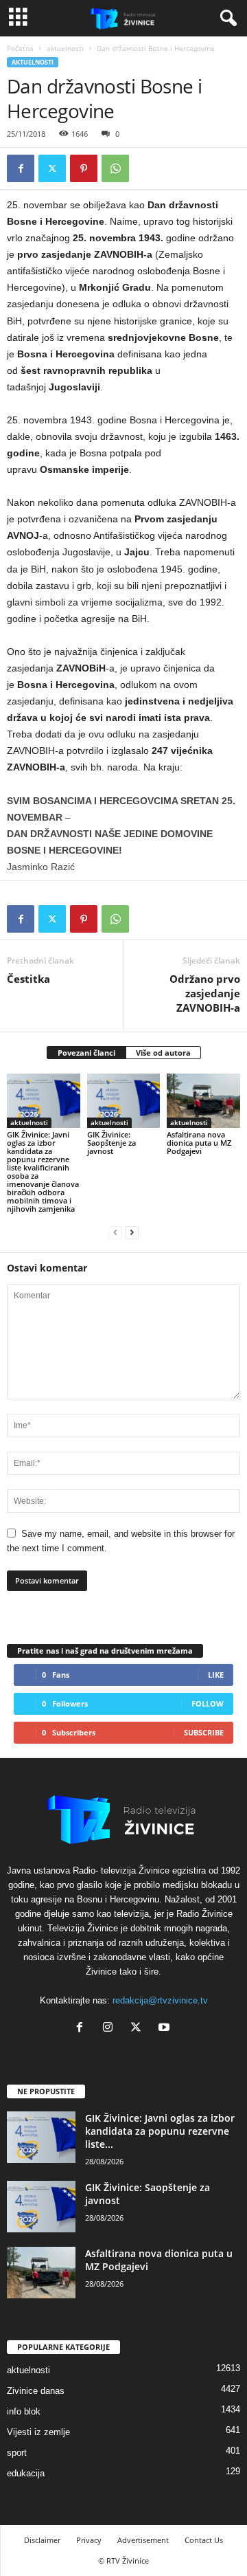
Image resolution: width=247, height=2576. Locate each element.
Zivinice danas (36, 2391)
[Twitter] (52, 168)
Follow (208, 1703)
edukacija (26, 2473)
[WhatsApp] (115, 168)
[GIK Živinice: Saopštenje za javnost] (124, 1101)
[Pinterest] (84, 168)
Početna (20, 48)
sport (17, 2453)
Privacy (89, 2540)
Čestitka (28, 979)
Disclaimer (42, 2540)
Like (216, 1675)
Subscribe (204, 1732)
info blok (24, 2411)
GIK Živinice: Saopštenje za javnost (111, 1143)
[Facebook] (21, 168)
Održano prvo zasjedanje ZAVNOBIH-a (205, 993)
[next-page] (132, 1232)
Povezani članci (86, 1053)
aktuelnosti (65, 48)
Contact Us (204, 2540)
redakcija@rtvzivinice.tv (160, 2000)
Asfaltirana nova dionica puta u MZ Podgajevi (199, 1143)
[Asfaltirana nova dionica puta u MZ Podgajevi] (203, 1101)
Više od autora (163, 1053)
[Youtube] (166, 2029)
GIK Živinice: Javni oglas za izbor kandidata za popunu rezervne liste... (160, 2131)
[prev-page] (115, 1232)
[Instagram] (111, 2029)
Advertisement (143, 2540)
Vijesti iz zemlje (38, 2432)
